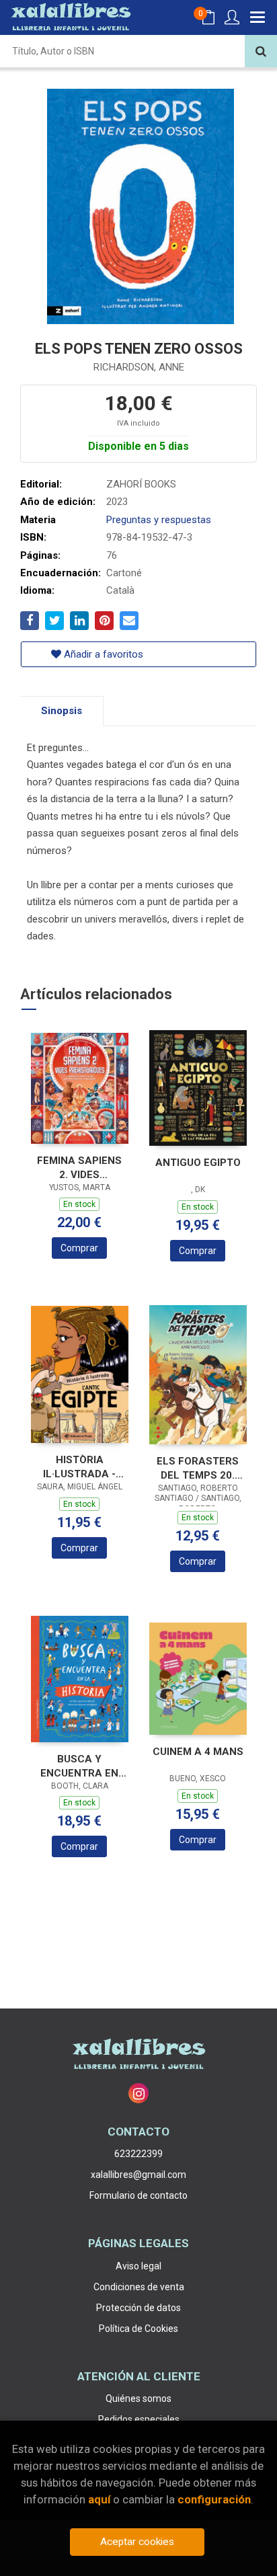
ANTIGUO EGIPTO (198, 1163)
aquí (99, 2499)
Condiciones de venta (139, 2287)
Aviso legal (138, 2266)
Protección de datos (138, 2308)
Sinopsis (62, 711)
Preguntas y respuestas (159, 520)
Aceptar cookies (137, 2542)
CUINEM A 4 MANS (198, 1752)
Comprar (79, 1248)
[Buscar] (261, 51)
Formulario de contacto (138, 2195)
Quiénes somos (138, 2398)
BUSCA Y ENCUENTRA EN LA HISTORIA (79, 1766)
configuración (214, 2499)
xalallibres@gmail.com (138, 2175)
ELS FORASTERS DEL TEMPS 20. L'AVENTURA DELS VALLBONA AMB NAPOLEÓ (198, 1468)
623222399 (138, 2154)
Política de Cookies (138, 2329)
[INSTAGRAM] (138, 2093)
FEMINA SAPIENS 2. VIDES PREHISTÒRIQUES (80, 1168)
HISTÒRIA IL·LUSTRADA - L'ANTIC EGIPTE (79, 1467)
